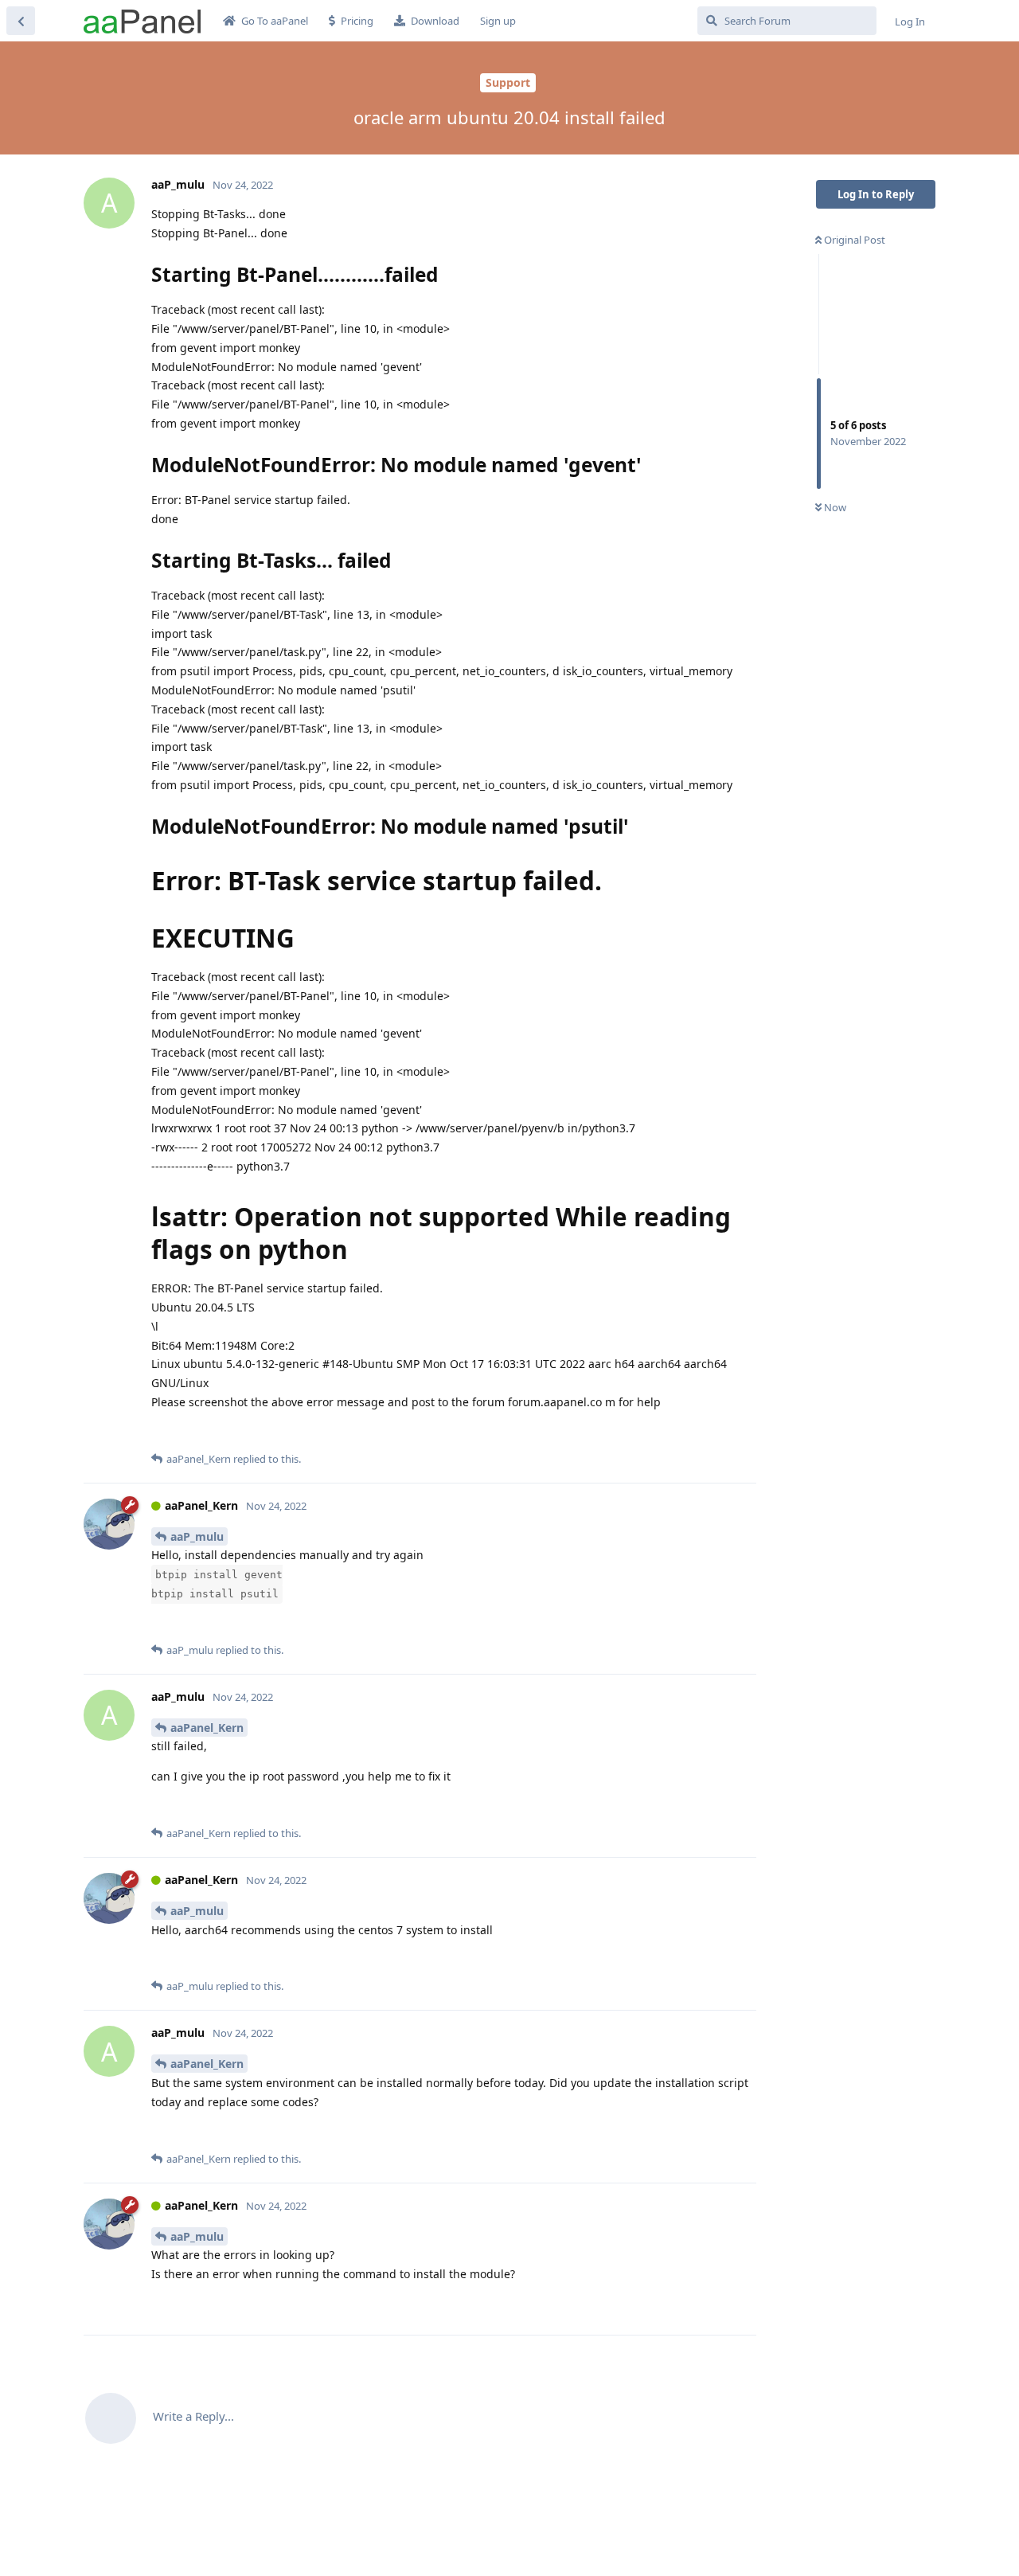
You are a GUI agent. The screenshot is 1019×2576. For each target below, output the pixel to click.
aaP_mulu (197, 1536)
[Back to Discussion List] (21, 21)
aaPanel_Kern (207, 1728)
